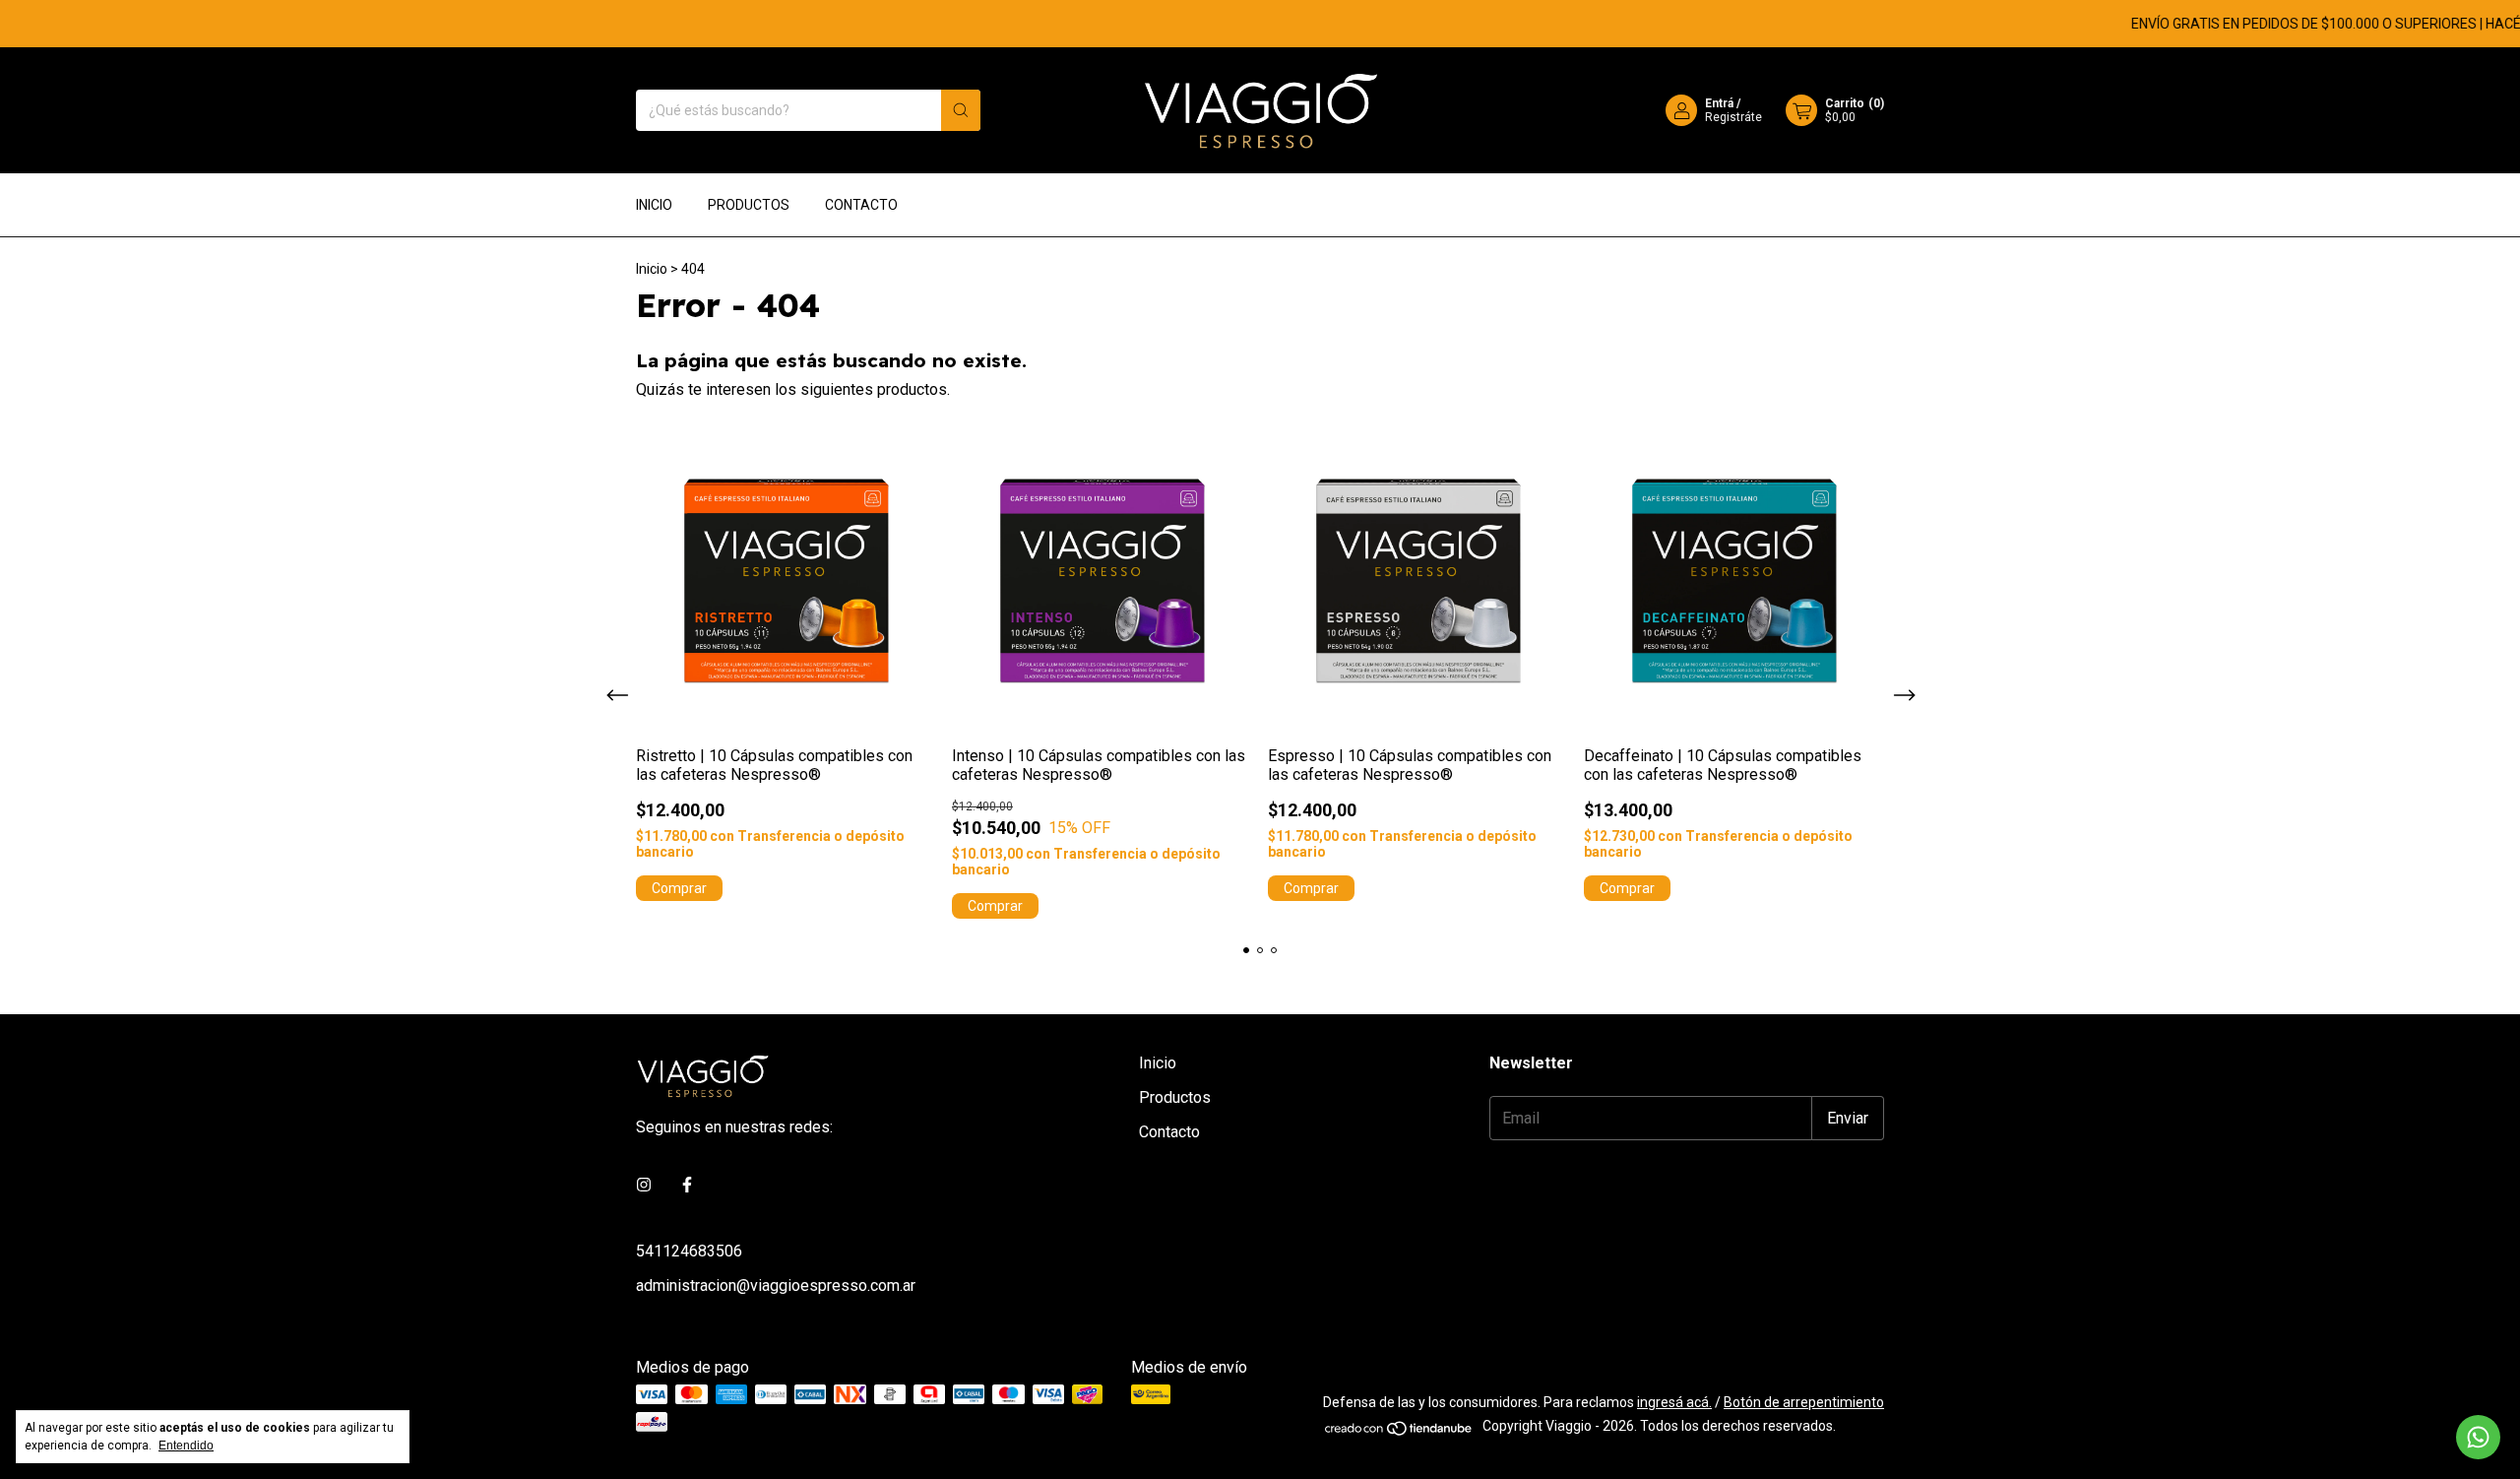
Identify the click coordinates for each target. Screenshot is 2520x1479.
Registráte (1733, 117)
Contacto (861, 205)
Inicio (654, 205)
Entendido (186, 1446)
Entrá (1719, 103)
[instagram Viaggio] (644, 1185)
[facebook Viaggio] (687, 1185)
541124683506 (689, 1251)
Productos (749, 205)
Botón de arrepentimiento (1804, 1402)
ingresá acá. (1674, 1402)
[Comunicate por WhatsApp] (2478, 1437)
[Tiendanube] (1399, 1432)
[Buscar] (961, 110)
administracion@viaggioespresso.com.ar (776, 1286)
